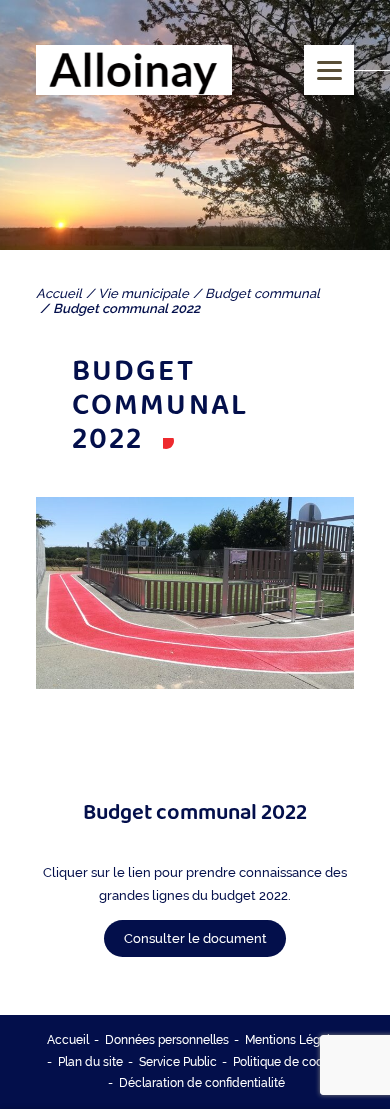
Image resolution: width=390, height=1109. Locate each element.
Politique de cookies (289, 1062)
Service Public (178, 1062)
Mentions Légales (294, 1040)
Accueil (68, 1040)
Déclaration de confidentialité (202, 1083)
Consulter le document (195, 938)
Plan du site (90, 1062)
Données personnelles (167, 1040)
